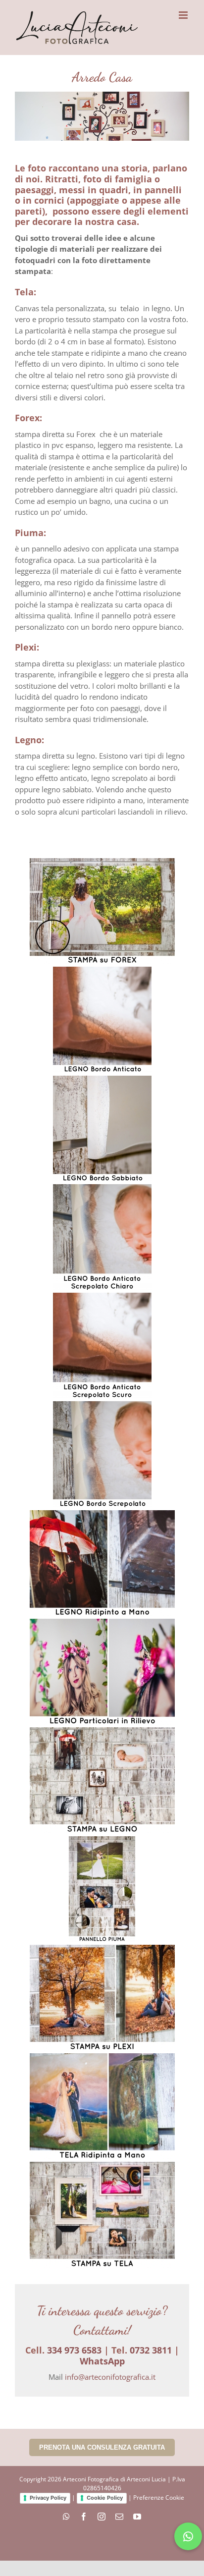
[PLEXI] (102, 1998)
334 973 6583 (74, 2350)
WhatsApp (102, 2361)
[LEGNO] (102, 1781)
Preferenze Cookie (159, 2498)
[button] (188, 2536)
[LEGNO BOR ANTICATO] (102, 1020)
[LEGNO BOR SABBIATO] (102, 1128)
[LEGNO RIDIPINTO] (102, 1563)
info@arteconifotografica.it (110, 2377)
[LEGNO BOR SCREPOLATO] (102, 1454)
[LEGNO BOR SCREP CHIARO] (102, 1237)
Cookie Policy (105, 2498)
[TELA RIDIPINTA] (102, 2106)
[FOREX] (102, 911)
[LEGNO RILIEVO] (102, 1672)
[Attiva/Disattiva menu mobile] (184, 15)
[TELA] (102, 2215)
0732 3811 (151, 2350)
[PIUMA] (102, 1889)
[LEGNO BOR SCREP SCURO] (102, 1346)
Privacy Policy (48, 2498)
